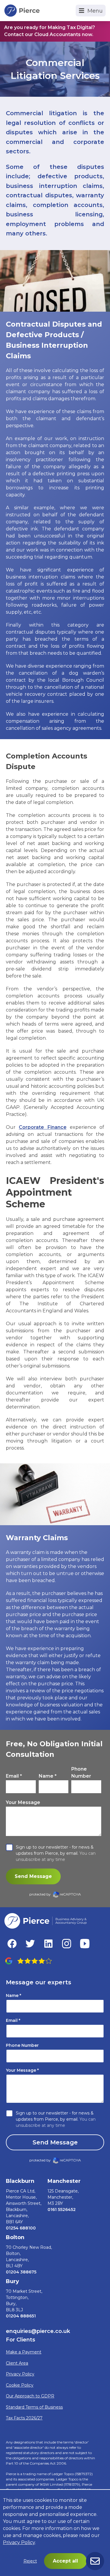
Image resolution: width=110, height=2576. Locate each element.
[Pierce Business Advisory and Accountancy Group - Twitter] (30, 1944)
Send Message (33, 1876)
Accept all (65, 2561)
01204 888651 (21, 2316)
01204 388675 (21, 2272)
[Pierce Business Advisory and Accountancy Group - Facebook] (12, 1944)
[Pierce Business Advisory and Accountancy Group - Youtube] (85, 1944)
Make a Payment (24, 2352)
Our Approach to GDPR (30, 2396)
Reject (30, 2561)
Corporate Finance (43, 1127)
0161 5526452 (62, 2210)
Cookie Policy (20, 2385)
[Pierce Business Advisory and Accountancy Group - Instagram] (67, 1944)
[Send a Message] (95, 2561)
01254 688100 (21, 2228)
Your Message (23, 1802)
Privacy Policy (20, 2374)
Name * (48, 1776)
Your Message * (22, 2070)
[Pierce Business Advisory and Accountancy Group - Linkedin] (48, 1944)
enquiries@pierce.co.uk (38, 2331)
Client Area (17, 2363)
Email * (14, 1776)
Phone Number (81, 1773)
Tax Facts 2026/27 (24, 2418)
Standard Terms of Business (34, 2407)
